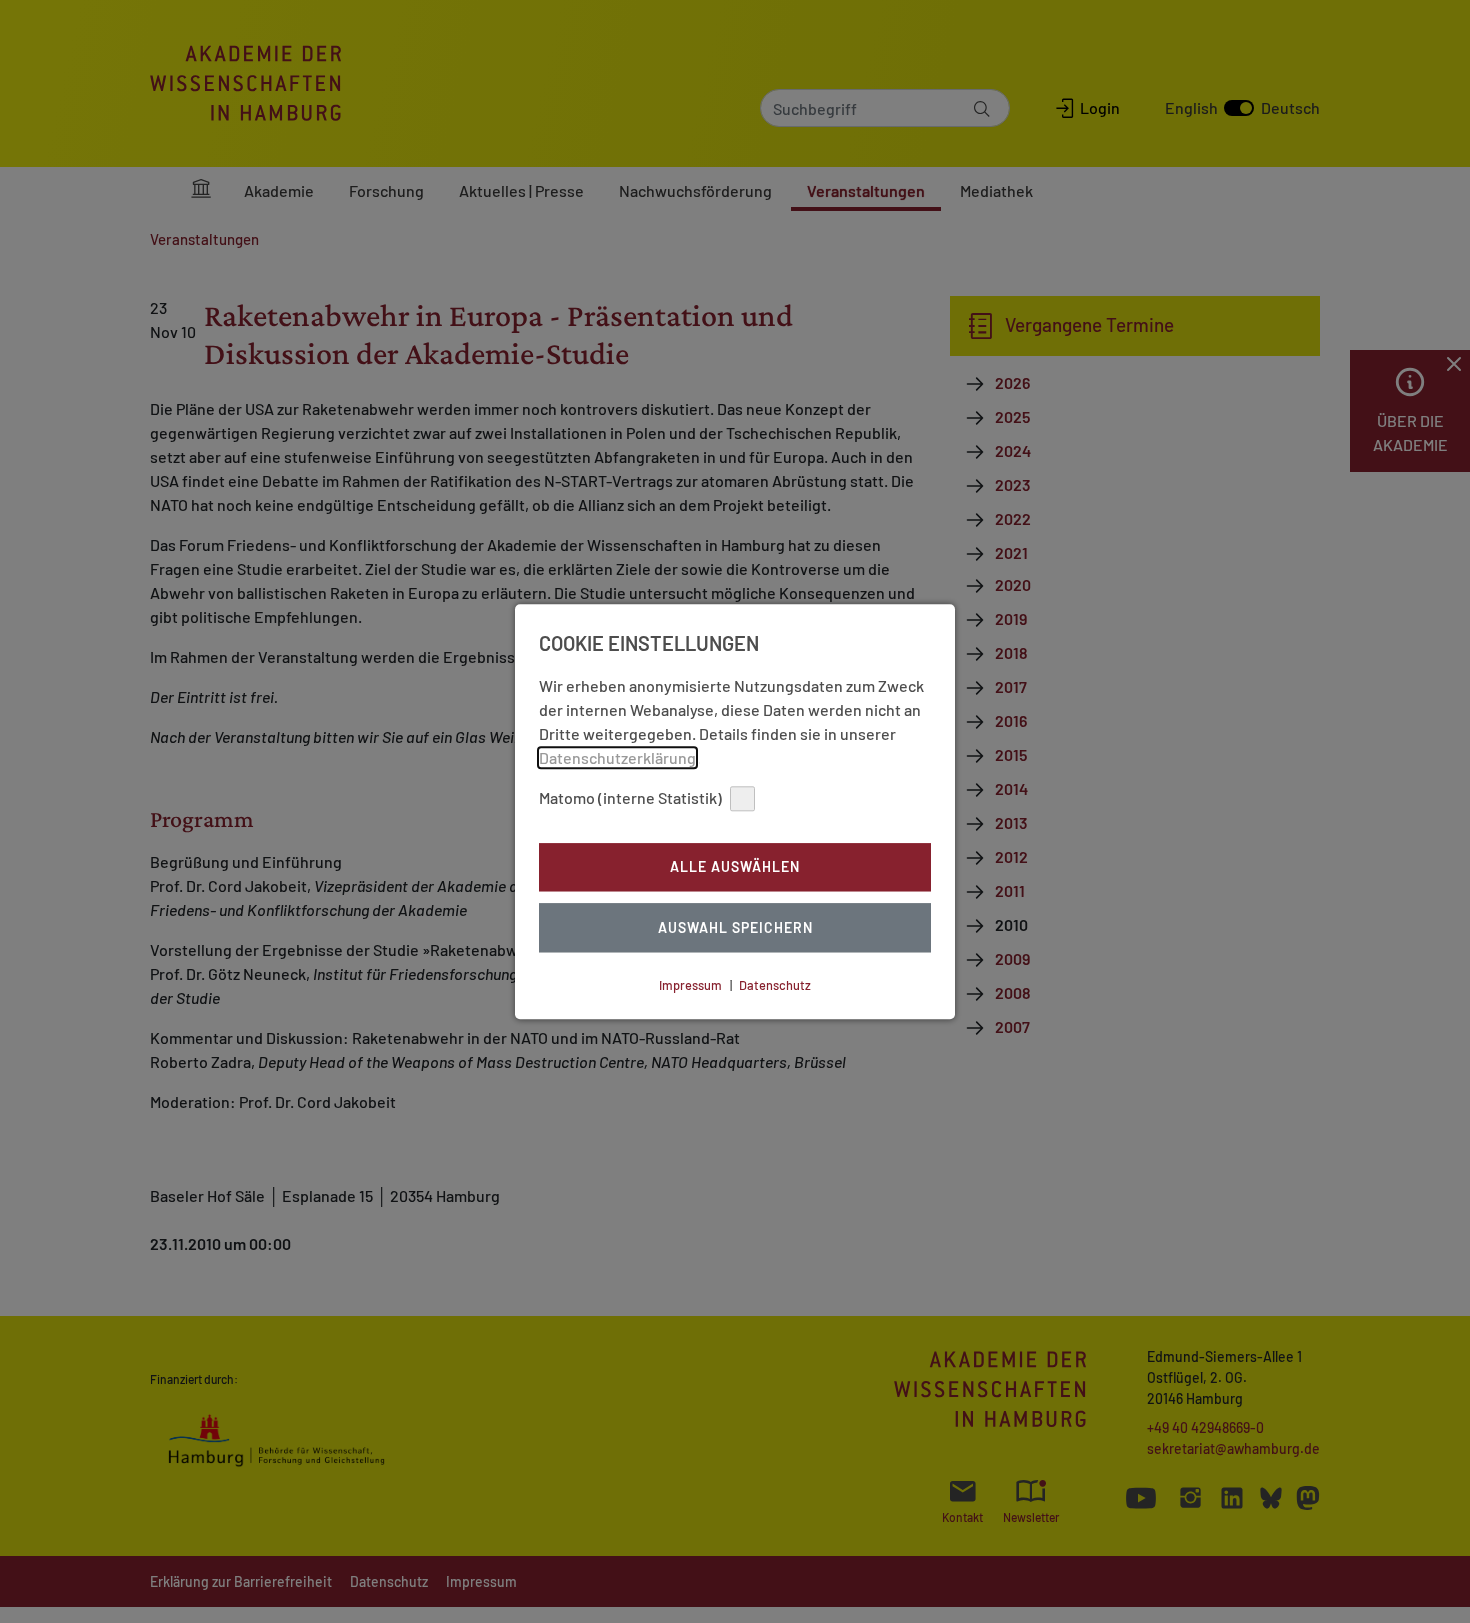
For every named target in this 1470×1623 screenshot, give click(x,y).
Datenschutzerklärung (617, 757)
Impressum (690, 985)
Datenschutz (775, 985)
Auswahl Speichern (735, 927)
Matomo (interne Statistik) (630, 797)
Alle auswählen (735, 867)
